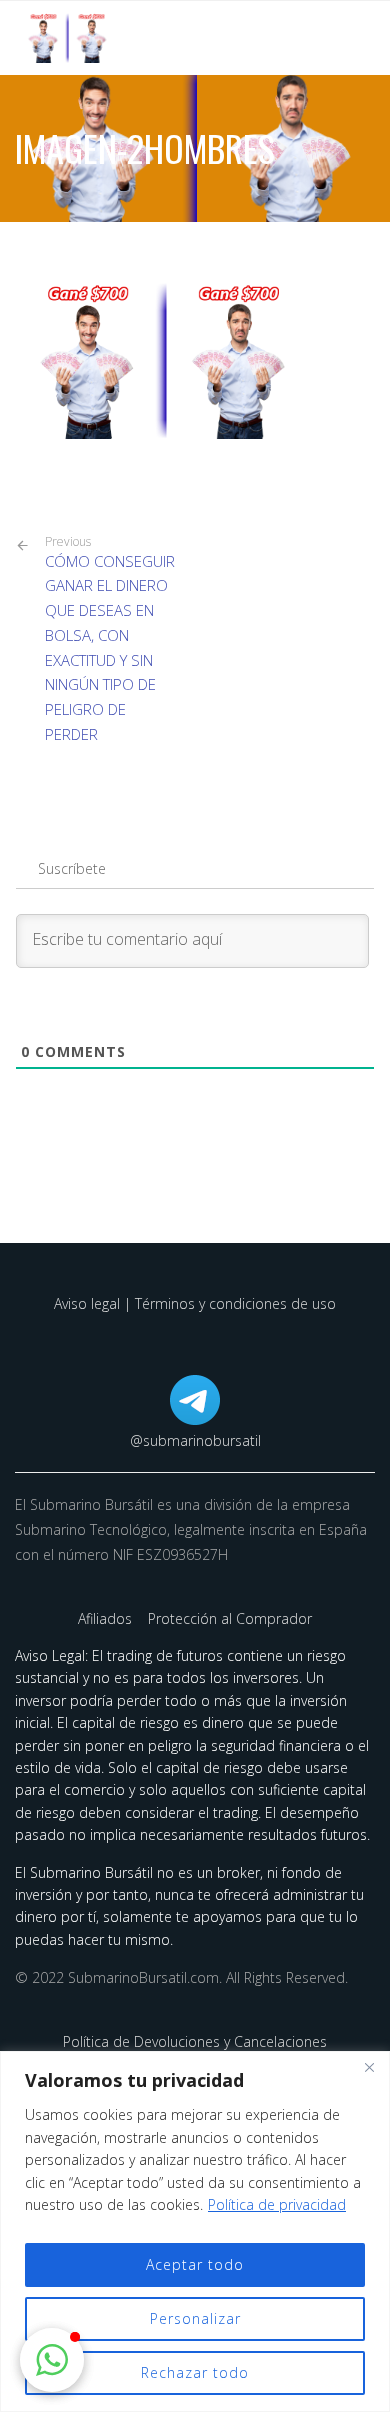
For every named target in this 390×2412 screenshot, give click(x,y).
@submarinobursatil (195, 1440)
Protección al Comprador (230, 1618)
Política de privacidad (277, 2204)
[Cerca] (369, 2068)
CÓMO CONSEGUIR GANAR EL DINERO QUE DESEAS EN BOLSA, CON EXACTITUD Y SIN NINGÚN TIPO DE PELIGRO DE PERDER (110, 639)
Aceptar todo (195, 2264)
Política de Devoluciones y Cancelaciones (195, 2041)
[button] (52, 2360)
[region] (195, 2231)
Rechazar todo (195, 2372)
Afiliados (107, 1618)
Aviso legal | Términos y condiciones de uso (195, 1303)
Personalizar (195, 2318)
